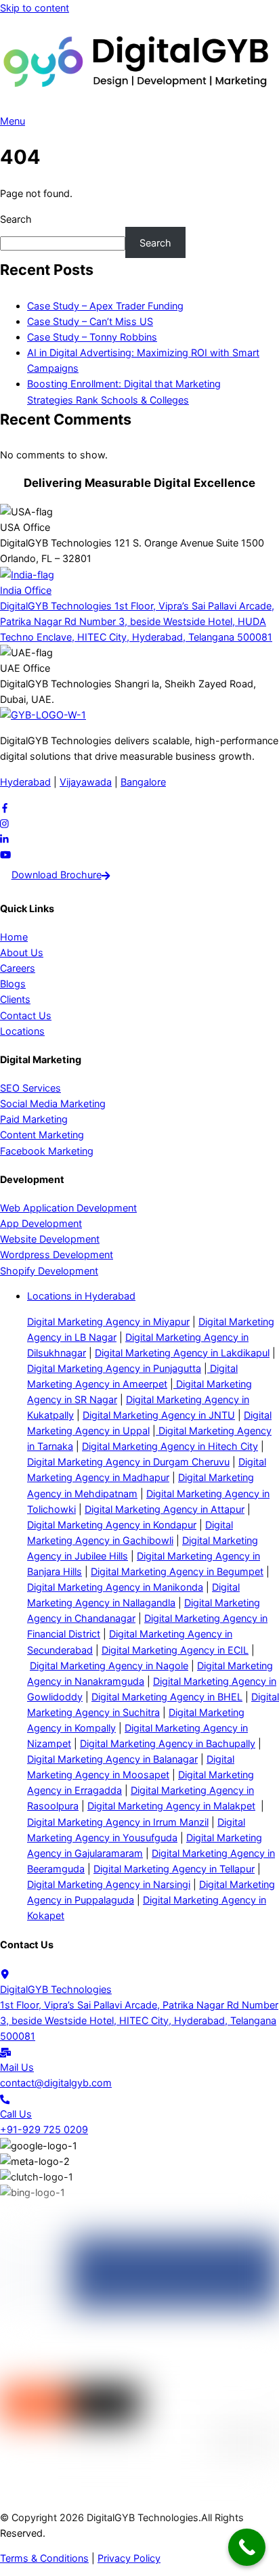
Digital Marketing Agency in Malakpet (171, 1806)
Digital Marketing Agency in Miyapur (108, 1322)
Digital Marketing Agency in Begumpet (177, 1571)
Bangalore (143, 782)
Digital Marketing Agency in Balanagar (112, 1759)
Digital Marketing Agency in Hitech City (170, 1446)
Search (16, 219)
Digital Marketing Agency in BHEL (167, 1697)
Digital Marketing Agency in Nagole (109, 1666)
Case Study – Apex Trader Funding (105, 306)
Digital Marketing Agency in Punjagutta (114, 1368)
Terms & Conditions (44, 2558)
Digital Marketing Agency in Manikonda (115, 1587)
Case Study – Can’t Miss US (90, 321)
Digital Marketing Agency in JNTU (159, 1415)
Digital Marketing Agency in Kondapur (112, 1525)
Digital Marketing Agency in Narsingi (109, 1884)
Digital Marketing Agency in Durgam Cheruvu (128, 1462)
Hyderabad (25, 782)
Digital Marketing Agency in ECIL (175, 1650)
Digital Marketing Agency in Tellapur (174, 1869)
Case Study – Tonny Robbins (92, 337)
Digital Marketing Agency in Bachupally (168, 1743)
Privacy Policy (129, 2558)
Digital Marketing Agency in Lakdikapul (182, 1353)
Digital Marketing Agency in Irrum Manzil (118, 1822)
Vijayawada (86, 782)
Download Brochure (57, 875)
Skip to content (35, 8)
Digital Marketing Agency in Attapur (165, 1509)
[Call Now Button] (247, 2547)
